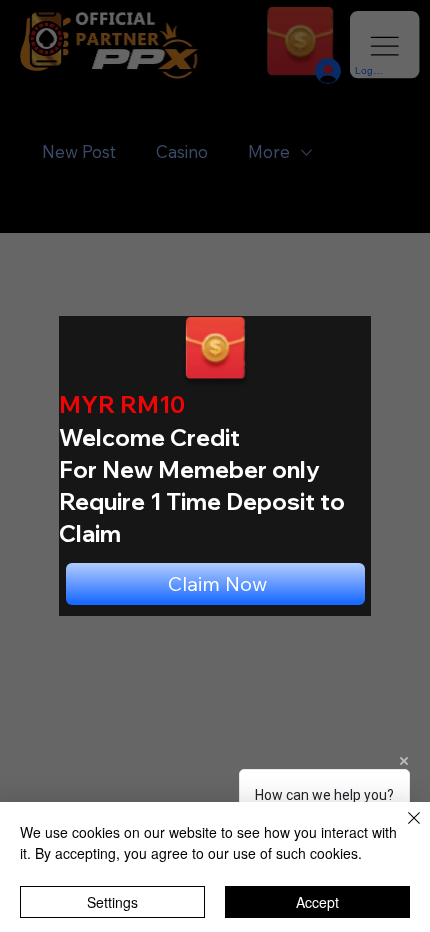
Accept (317, 902)
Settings (112, 902)
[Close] (402, 830)
